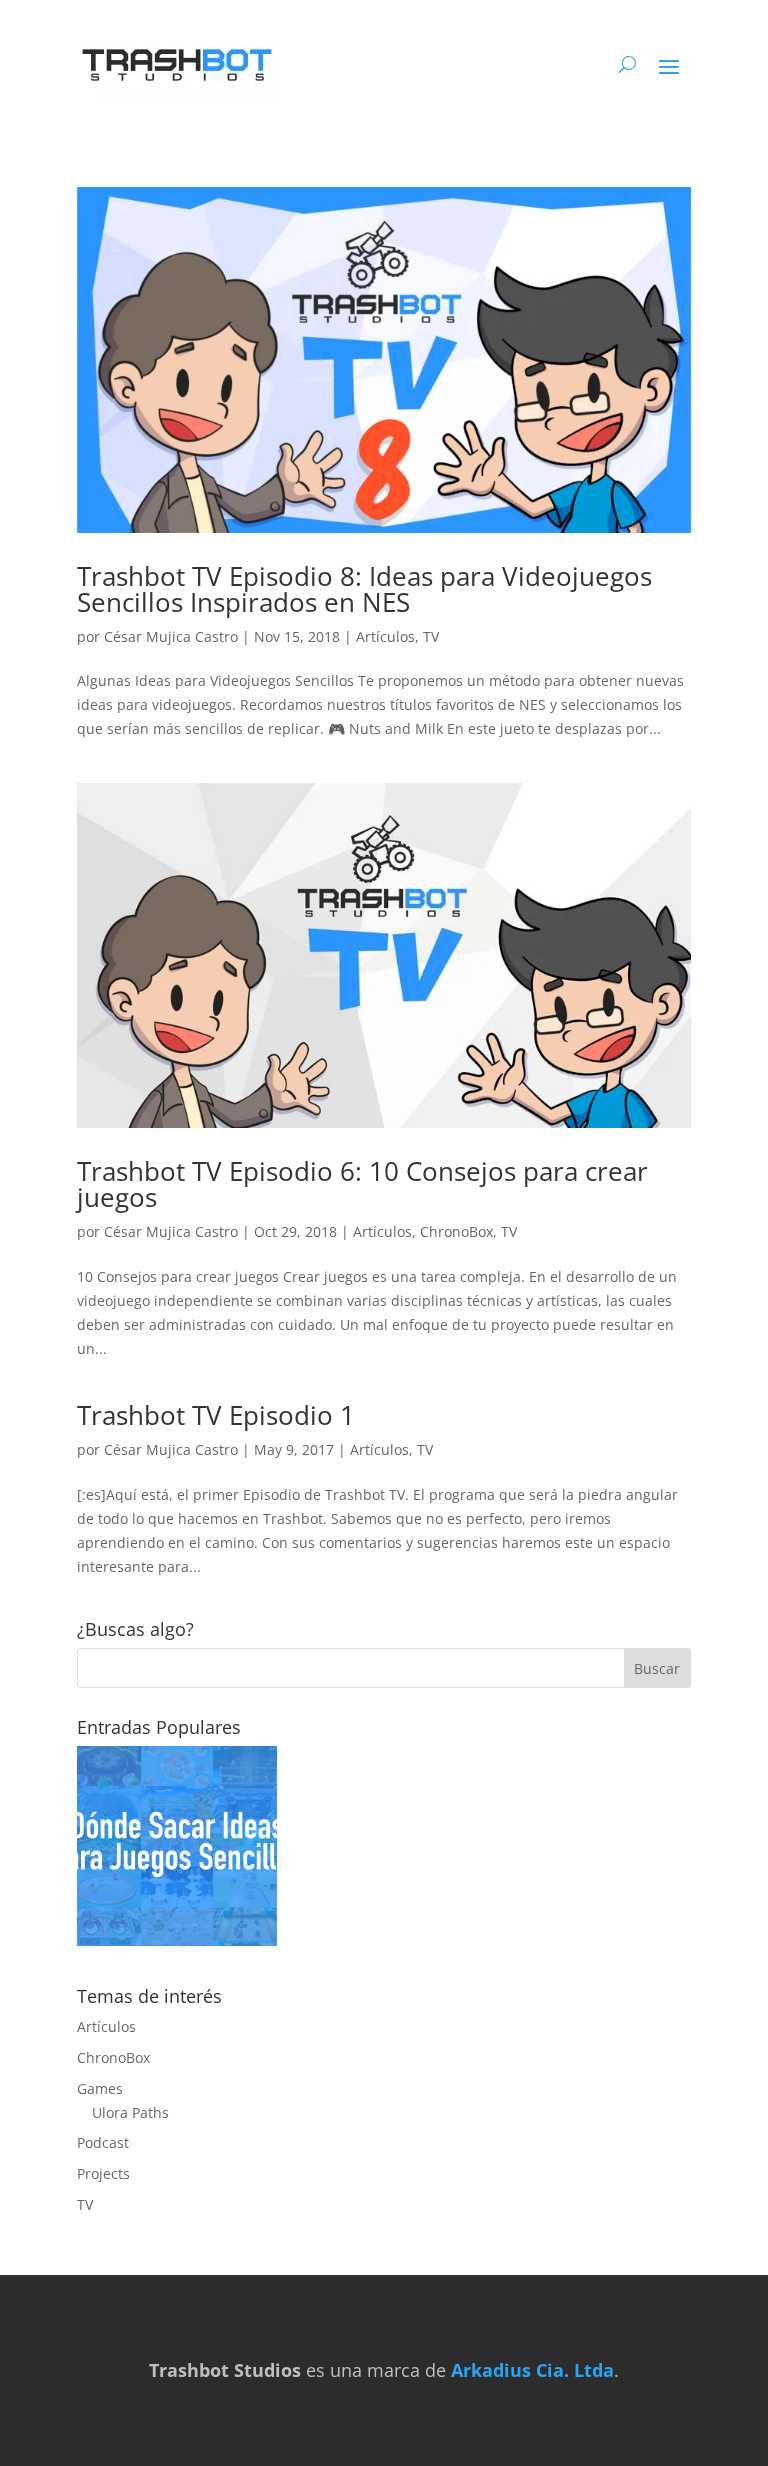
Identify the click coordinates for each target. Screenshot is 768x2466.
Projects (103, 2173)
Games (100, 2088)
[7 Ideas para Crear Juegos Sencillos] (177, 1849)
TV (431, 636)
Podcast (103, 2142)
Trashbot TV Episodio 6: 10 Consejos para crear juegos (362, 1184)
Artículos (385, 636)
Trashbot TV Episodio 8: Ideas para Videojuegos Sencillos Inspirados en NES (364, 589)
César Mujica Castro (171, 636)
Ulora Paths (130, 2112)
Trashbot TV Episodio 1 (216, 1415)
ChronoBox (456, 1231)
